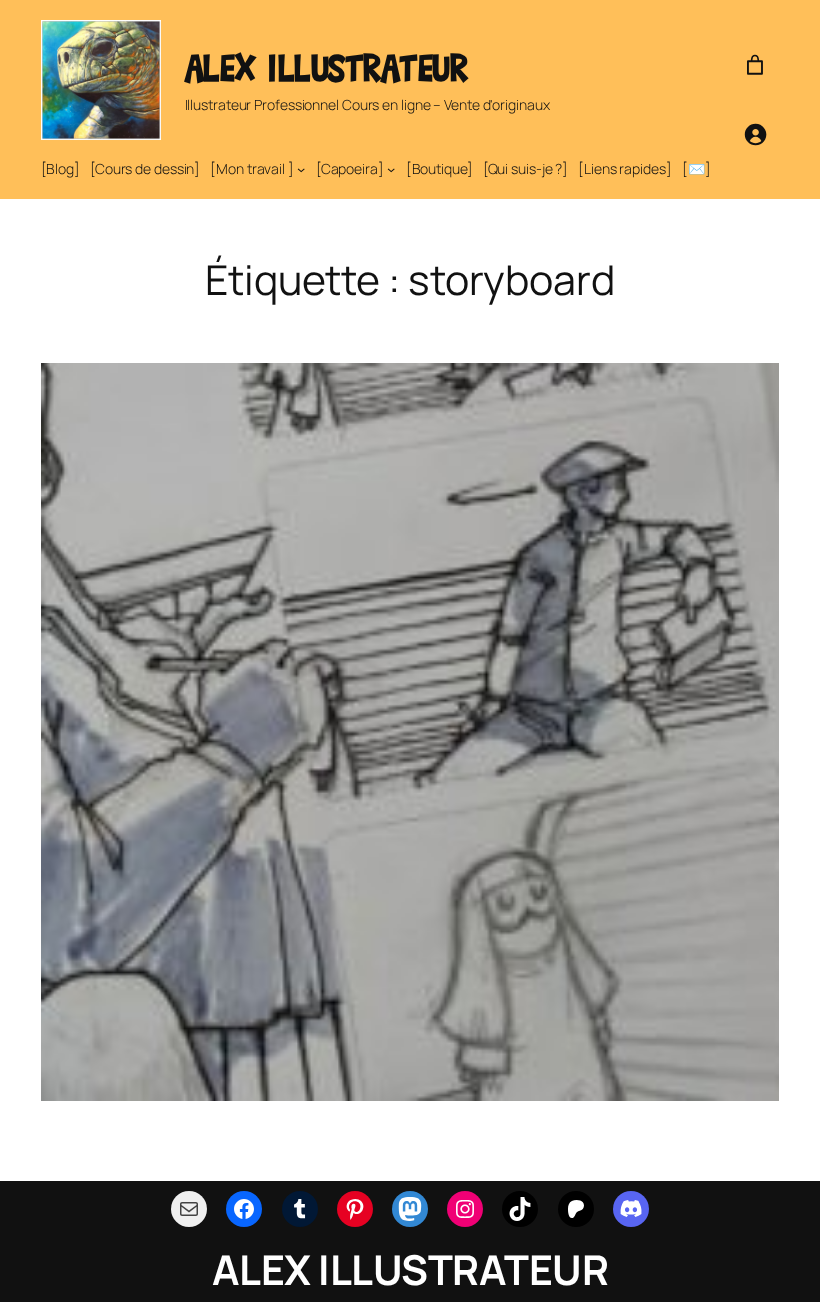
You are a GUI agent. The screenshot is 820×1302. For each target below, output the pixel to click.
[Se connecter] (755, 134)
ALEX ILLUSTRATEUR (326, 67)
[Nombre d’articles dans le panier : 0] (755, 65)
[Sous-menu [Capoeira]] (391, 169)
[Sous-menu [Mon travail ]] (301, 169)
